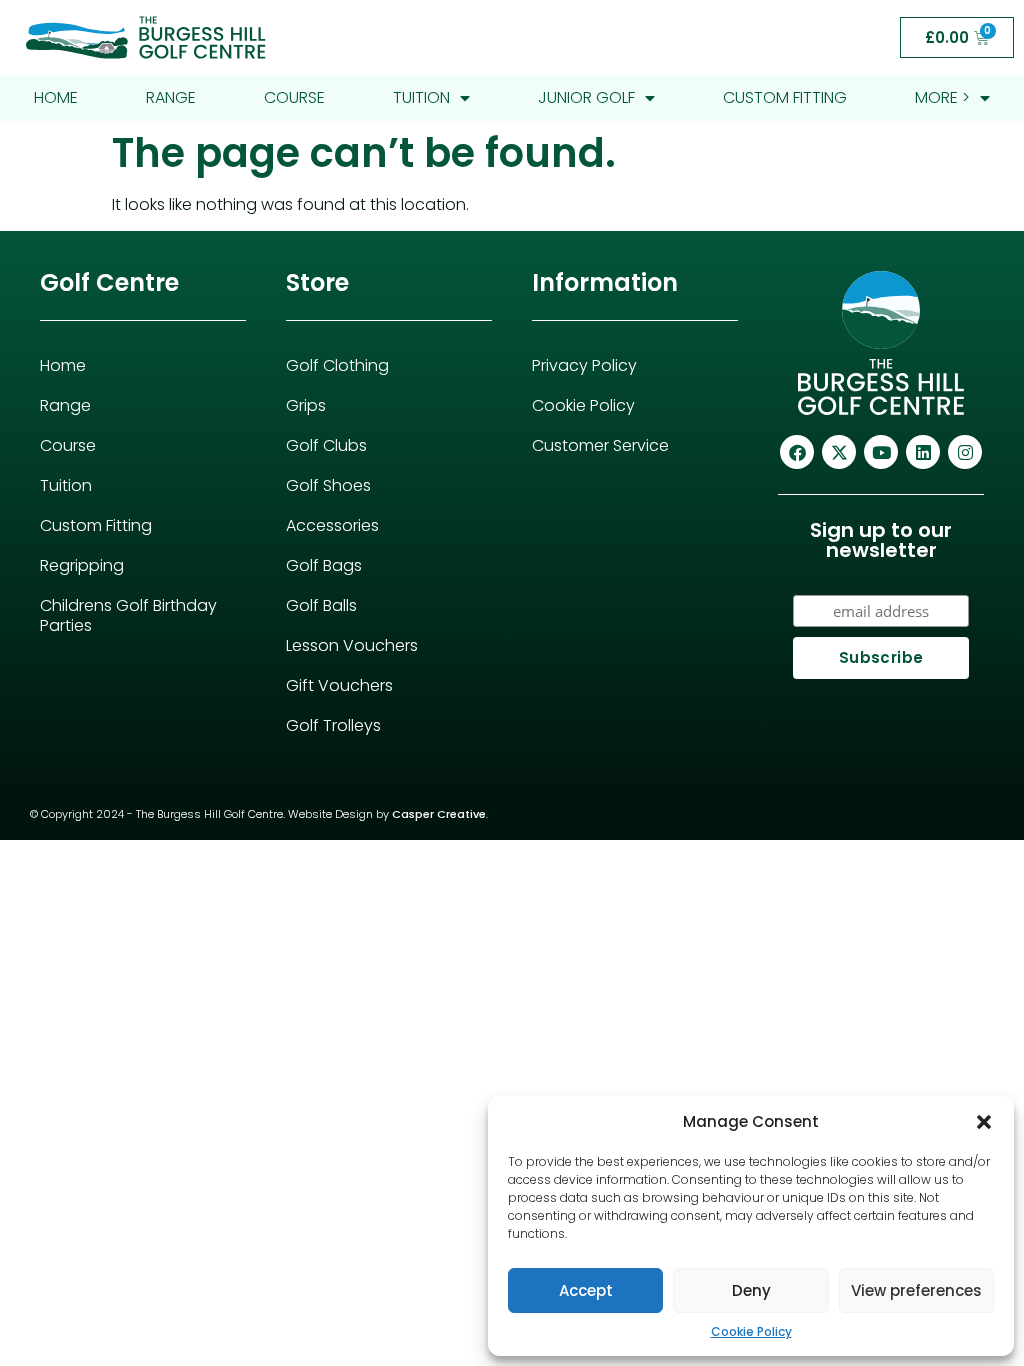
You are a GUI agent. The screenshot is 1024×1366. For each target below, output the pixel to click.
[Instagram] (965, 452)
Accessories (332, 525)
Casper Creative (439, 814)
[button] (984, 1122)
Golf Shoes (328, 485)
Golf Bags (324, 565)
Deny (751, 1290)
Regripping (82, 565)
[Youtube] (881, 452)
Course (294, 97)
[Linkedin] (923, 452)
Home (56, 97)
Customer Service (600, 445)
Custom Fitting (785, 97)
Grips (306, 405)
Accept (586, 1290)
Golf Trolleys (333, 725)
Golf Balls (321, 605)
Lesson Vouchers (352, 645)
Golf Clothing (337, 365)
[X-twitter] (839, 452)
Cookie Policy (751, 1331)
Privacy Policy (584, 365)
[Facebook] (797, 452)
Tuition (421, 97)
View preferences (916, 1290)
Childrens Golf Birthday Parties (128, 615)
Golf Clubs (326, 445)
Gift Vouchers (339, 685)
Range (171, 97)
